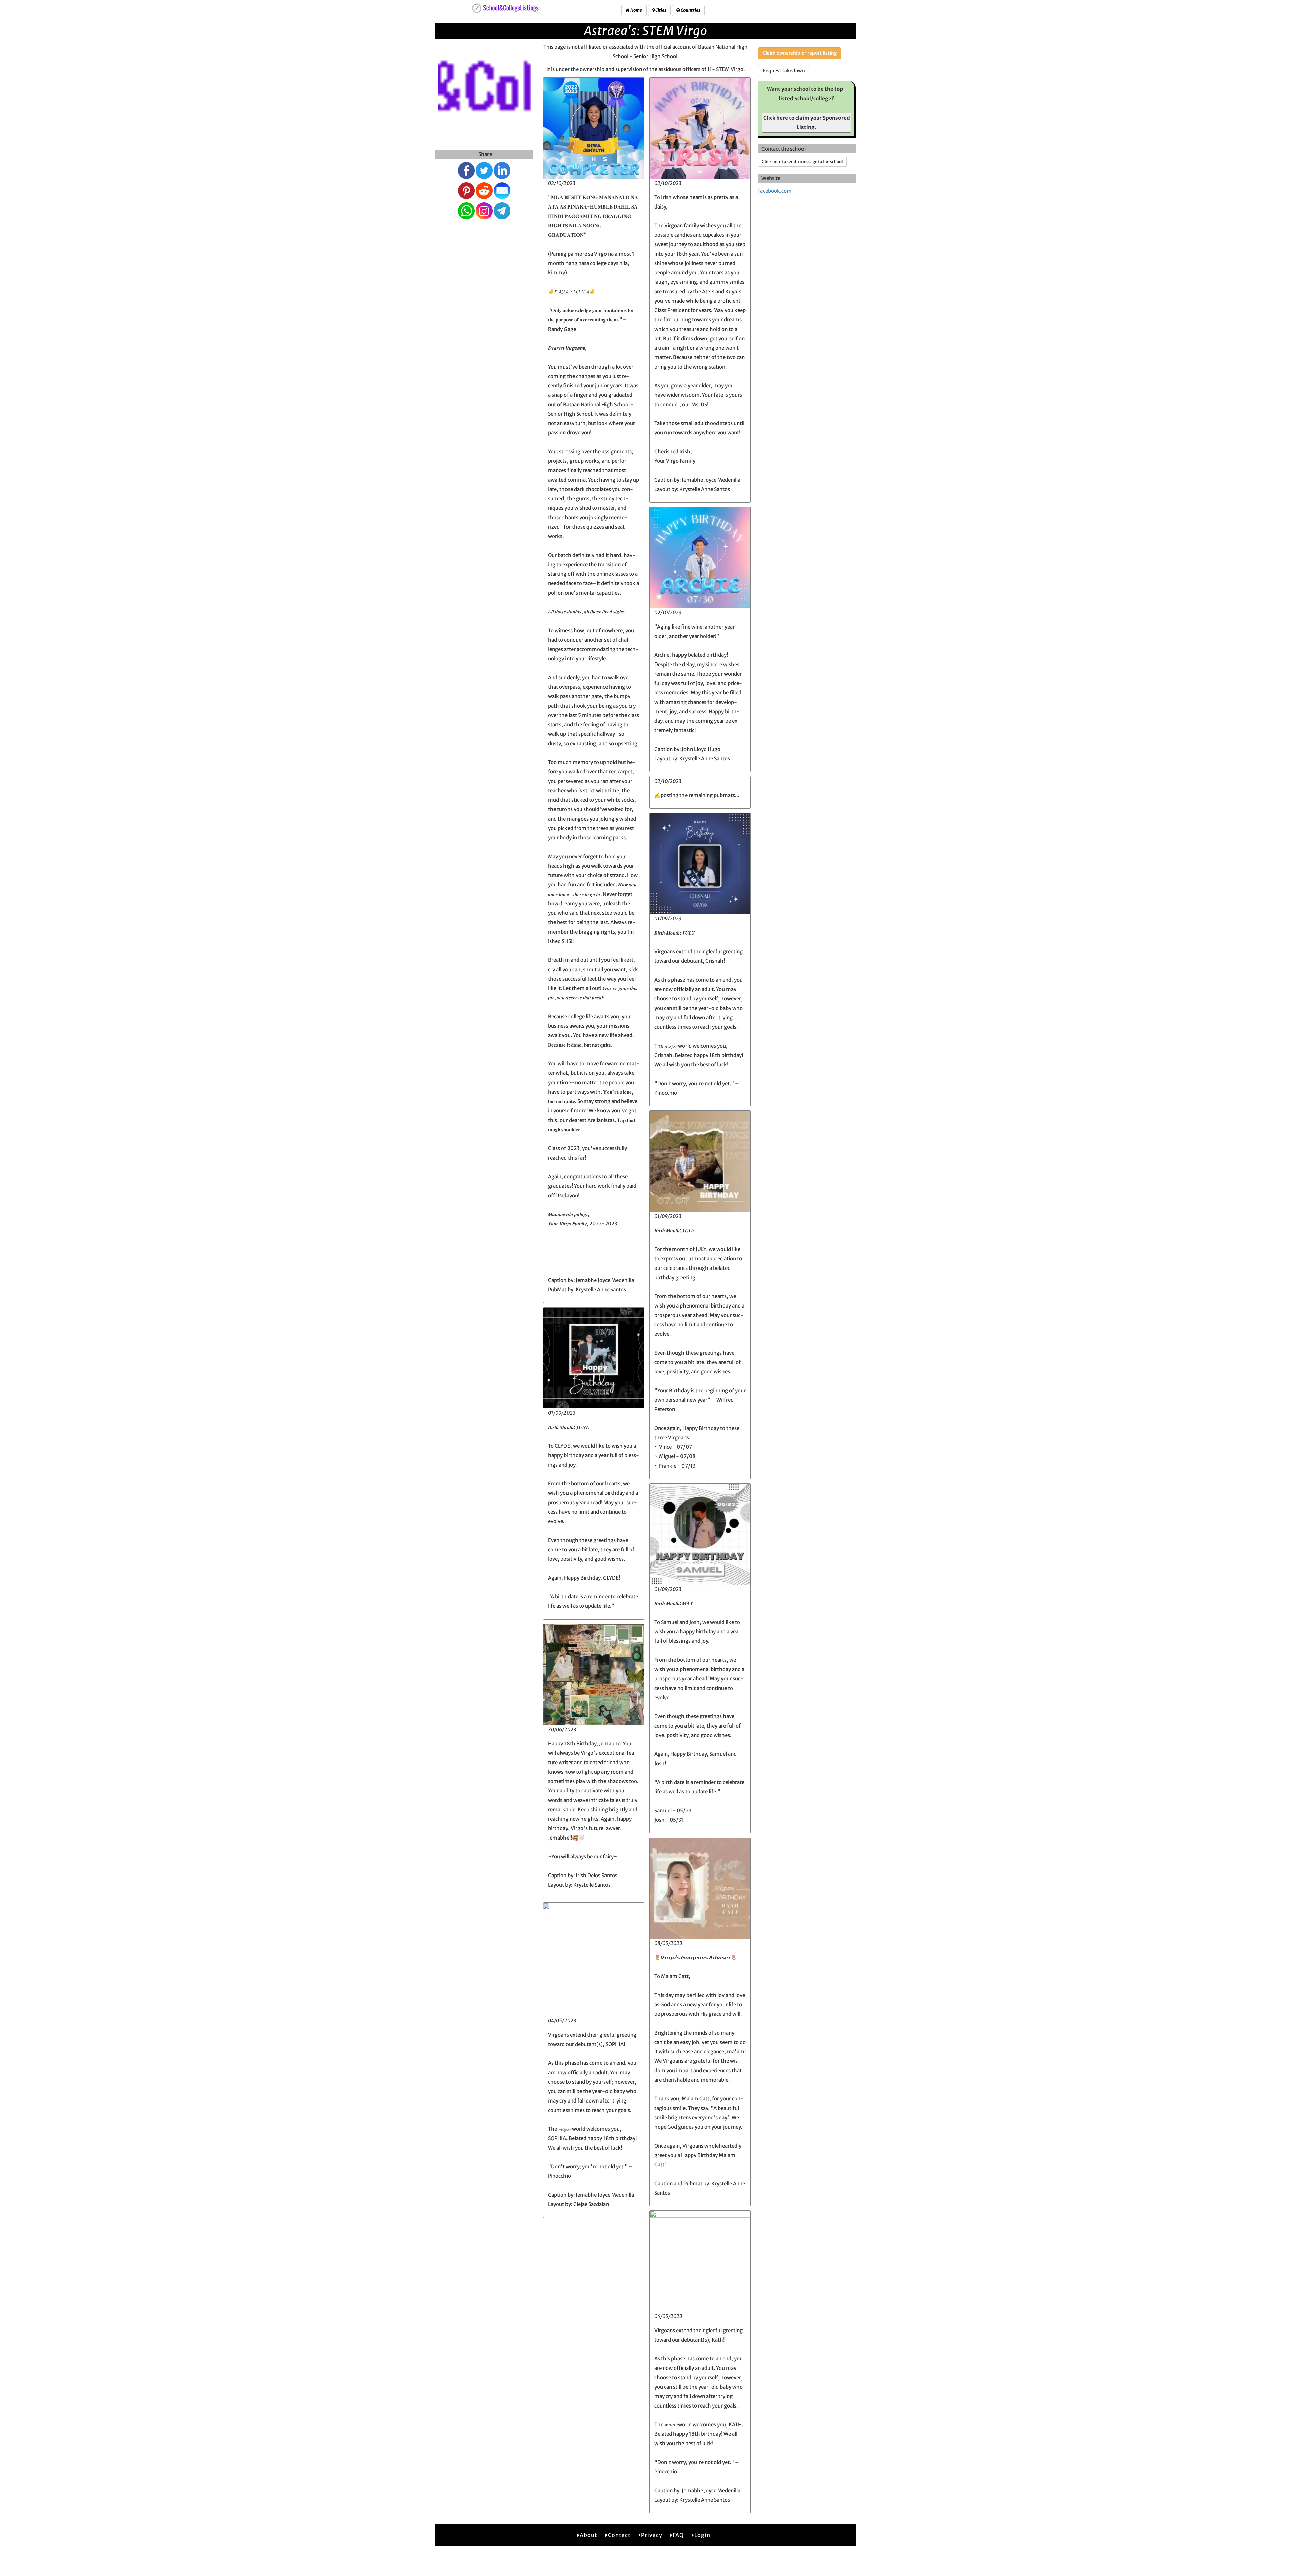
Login (702, 2535)
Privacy (652, 2535)
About (589, 2535)
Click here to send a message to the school (802, 162)
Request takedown (784, 71)
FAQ (678, 2535)
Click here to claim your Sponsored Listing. (807, 123)
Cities (660, 10)
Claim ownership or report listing (800, 53)
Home (636, 10)
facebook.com (775, 191)
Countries (690, 10)
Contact (619, 2535)
